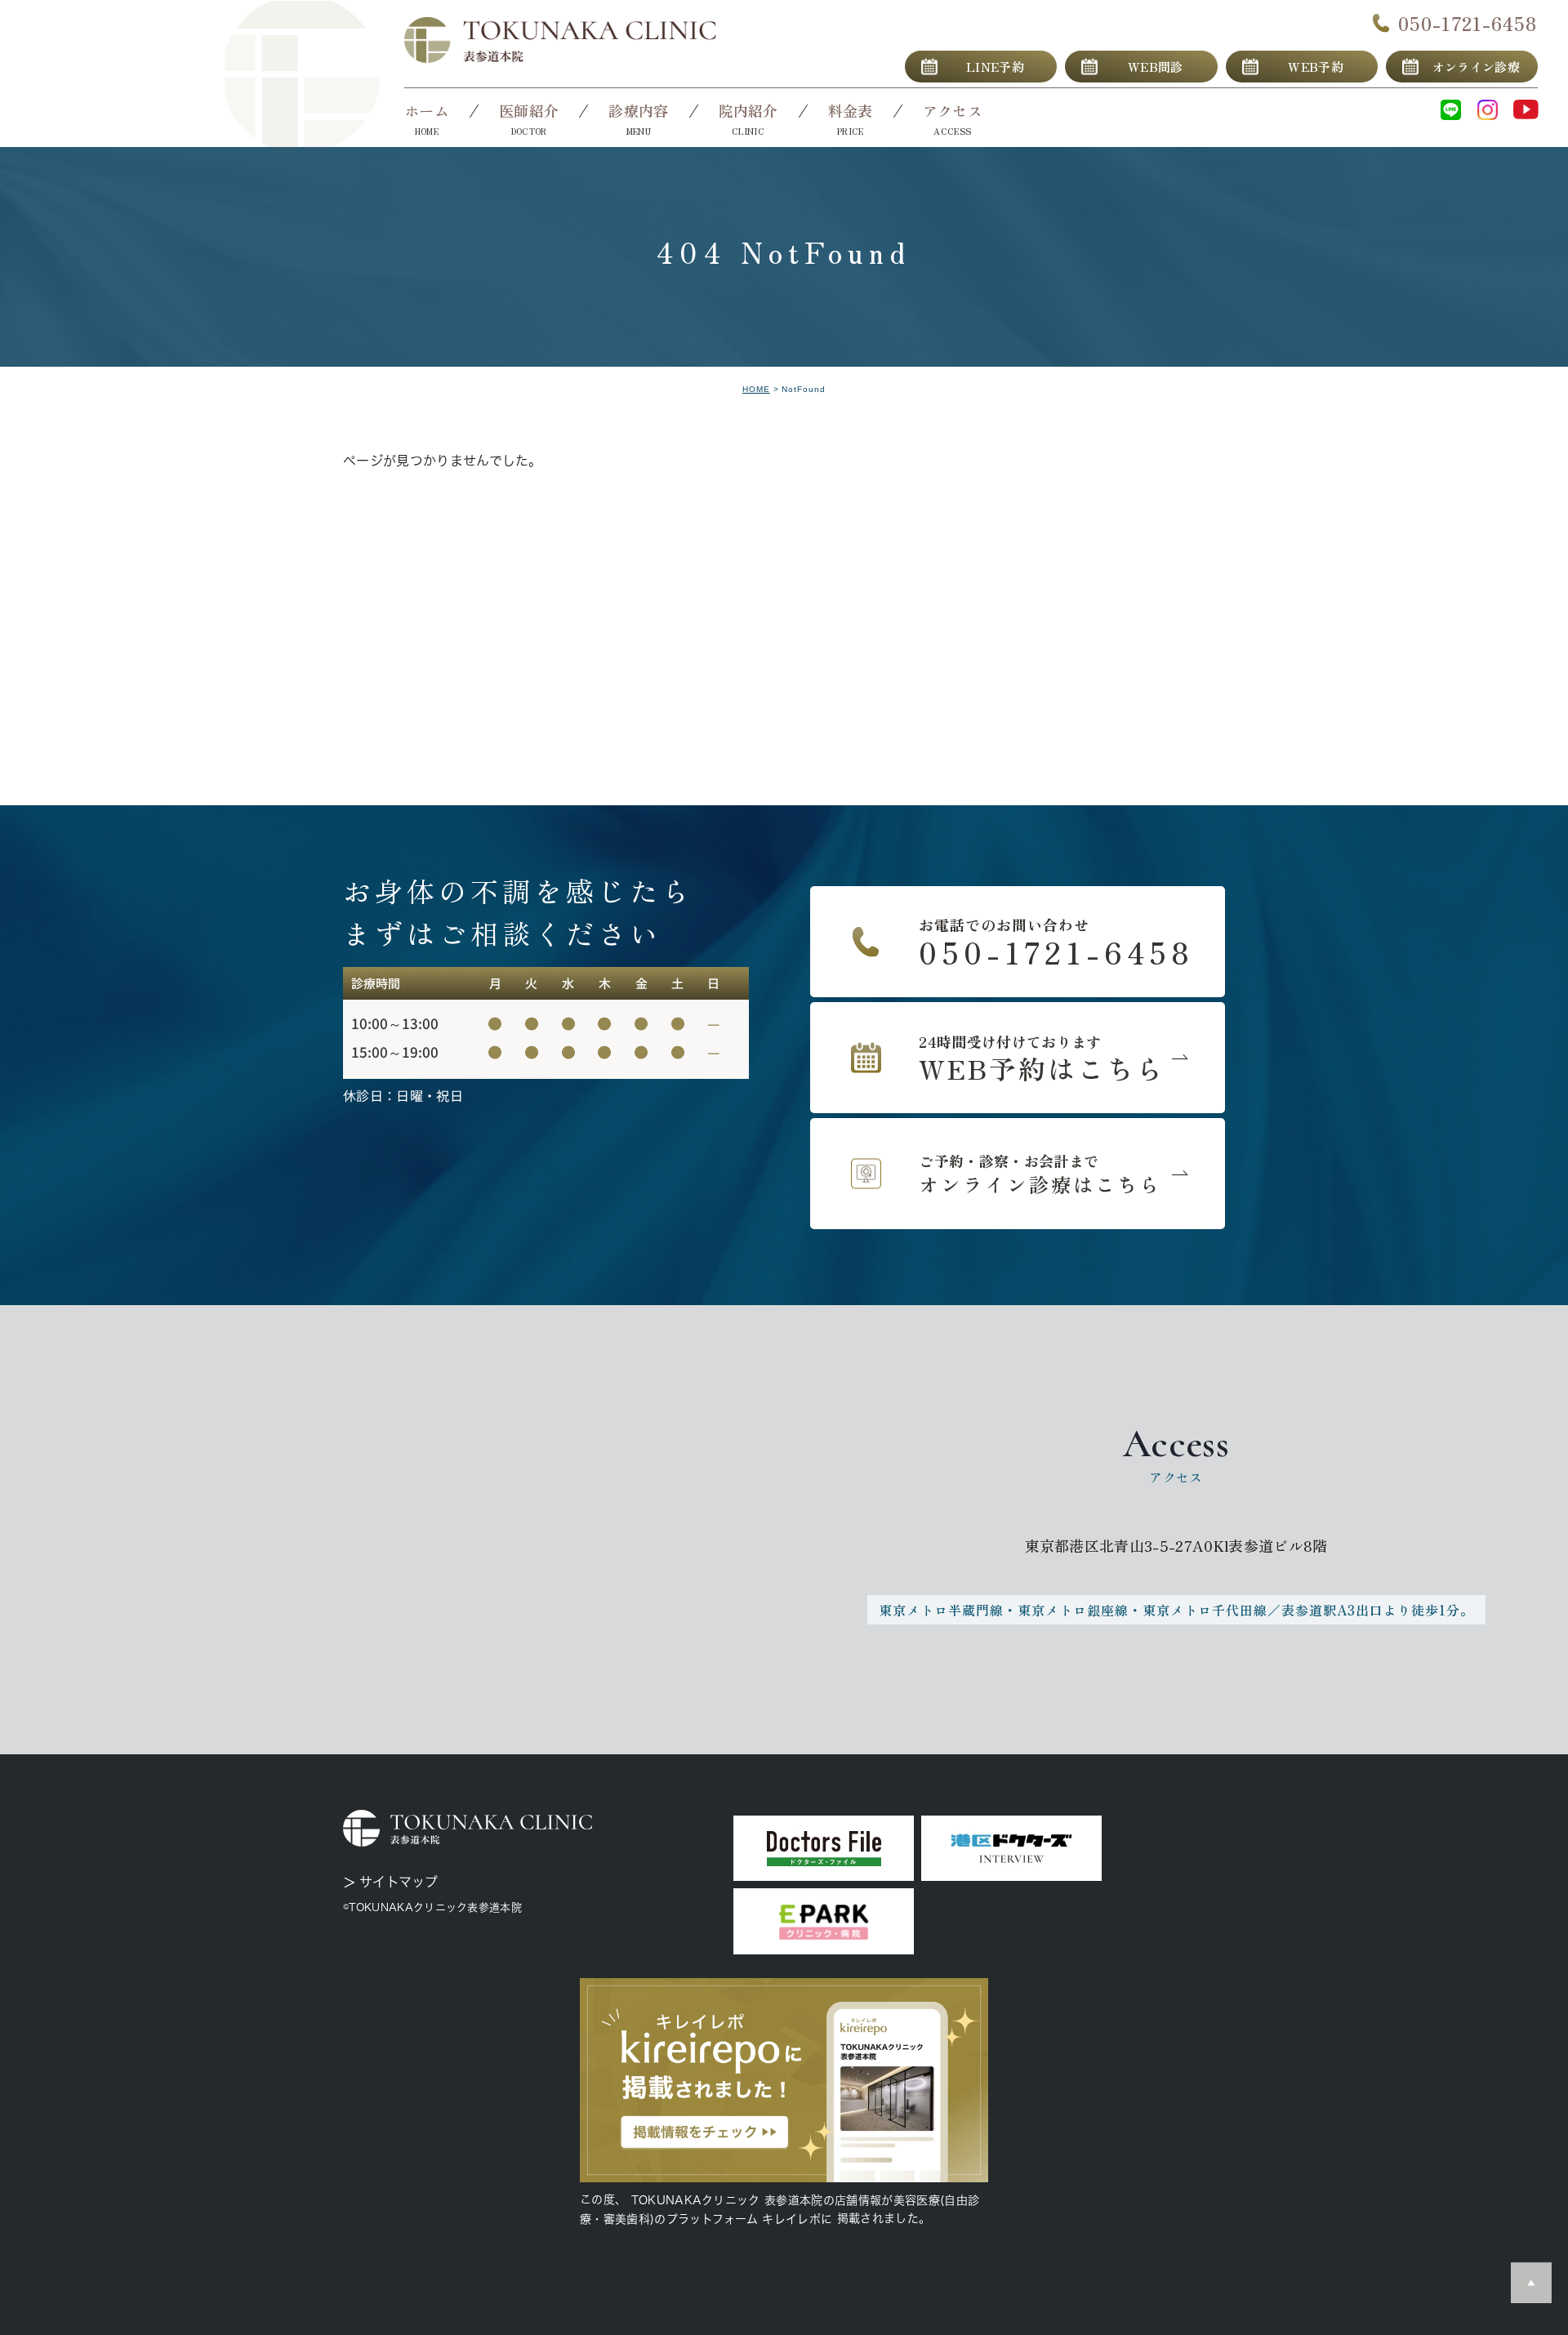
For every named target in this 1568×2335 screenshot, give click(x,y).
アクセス (953, 110)
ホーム (427, 110)
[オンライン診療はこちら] (1018, 1174)
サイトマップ (399, 1882)
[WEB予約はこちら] (1018, 1058)
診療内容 (638, 110)
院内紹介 (748, 110)
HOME (756, 389)
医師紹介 (529, 110)
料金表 (851, 110)
